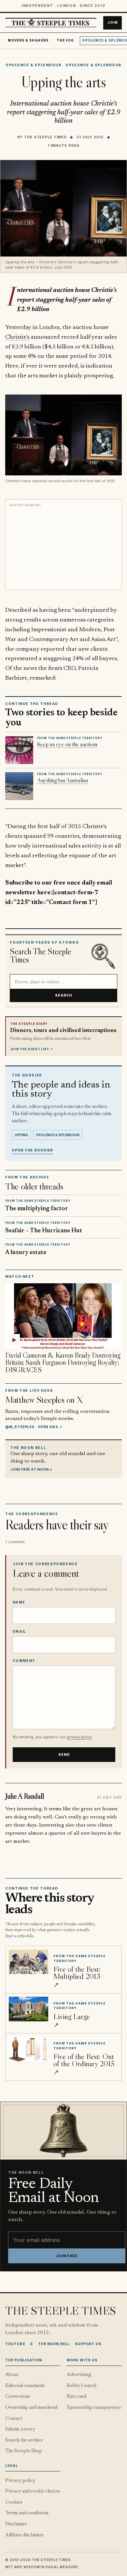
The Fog (65, 40)
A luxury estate (26, 1253)
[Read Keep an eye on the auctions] (19, 750)
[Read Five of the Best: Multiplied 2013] (28, 1962)
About (12, 2375)
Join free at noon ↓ (32, 1469)
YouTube (15, 2344)
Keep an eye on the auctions (67, 744)
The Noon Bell (54, 2344)
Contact (14, 2419)
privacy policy (79, 1737)
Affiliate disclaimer (24, 2535)
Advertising (79, 2375)
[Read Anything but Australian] (19, 786)
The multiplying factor (37, 1209)
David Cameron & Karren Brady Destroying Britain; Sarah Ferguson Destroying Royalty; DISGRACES (63, 1363)
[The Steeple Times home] (51, 23)
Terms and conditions (27, 2513)
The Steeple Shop (24, 2451)
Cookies (14, 2502)
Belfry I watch (82, 2386)
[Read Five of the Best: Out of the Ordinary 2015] (28, 2049)
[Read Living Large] (28, 2009)
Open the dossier (32, 1150)
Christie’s (17, 337)
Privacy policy (20, 2481)
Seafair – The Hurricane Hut (44, 1231)
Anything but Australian (63, 780)
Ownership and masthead (31, 2408)
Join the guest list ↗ (32, 1049)
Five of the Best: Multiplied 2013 (77, 1973)
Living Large (72, 2016)
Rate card (77, 2397)
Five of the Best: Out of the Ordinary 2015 (84, 2060)
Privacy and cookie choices (33, 2491)
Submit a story (20, 2429)
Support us (88, 2344)
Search (64, 995)
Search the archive (24, 2440)
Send (64, 1755)
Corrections (18, 2397)
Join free (67, 2256)
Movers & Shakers (28, 40)
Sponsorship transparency (94, 2408)
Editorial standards (25, 2386)
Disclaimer (16, 2524)
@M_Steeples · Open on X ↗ (34, 1427)
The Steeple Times (45, 137)
